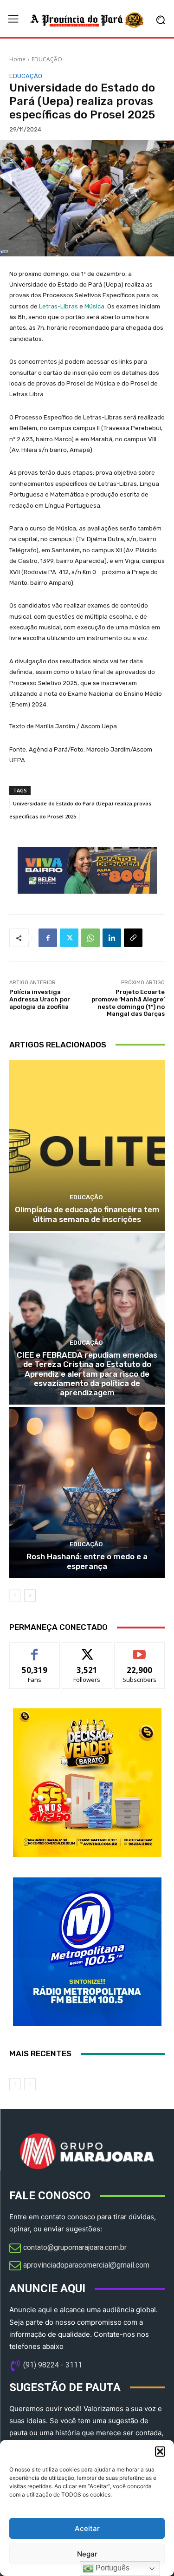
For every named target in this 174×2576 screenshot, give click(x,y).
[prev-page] (15, 1595)
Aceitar (87, 2528)
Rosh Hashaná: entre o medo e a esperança (87, 1561)
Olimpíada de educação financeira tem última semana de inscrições (87, 1214)
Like (35, 1650)
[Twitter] (69, 938)
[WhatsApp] (90, 938)
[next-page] (30, 1595)
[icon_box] (68, 2249)
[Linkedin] (112, 938)
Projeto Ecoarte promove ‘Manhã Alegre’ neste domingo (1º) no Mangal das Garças (128, 1003)
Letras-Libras (58, 306)
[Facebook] (48, 938)
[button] (160, 2452)
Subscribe (140, 1650)
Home (17, 59)
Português (112, 2568)
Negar (87, 2554)
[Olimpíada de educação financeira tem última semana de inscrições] (87, 1146)
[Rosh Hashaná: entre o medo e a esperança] (87, 1493)
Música (94, 306)
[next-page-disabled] (30, 2084)
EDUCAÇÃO (47, 59)
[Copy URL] (133, 938)
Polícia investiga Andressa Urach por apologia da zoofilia (40, 999)
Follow (87, 1650)
